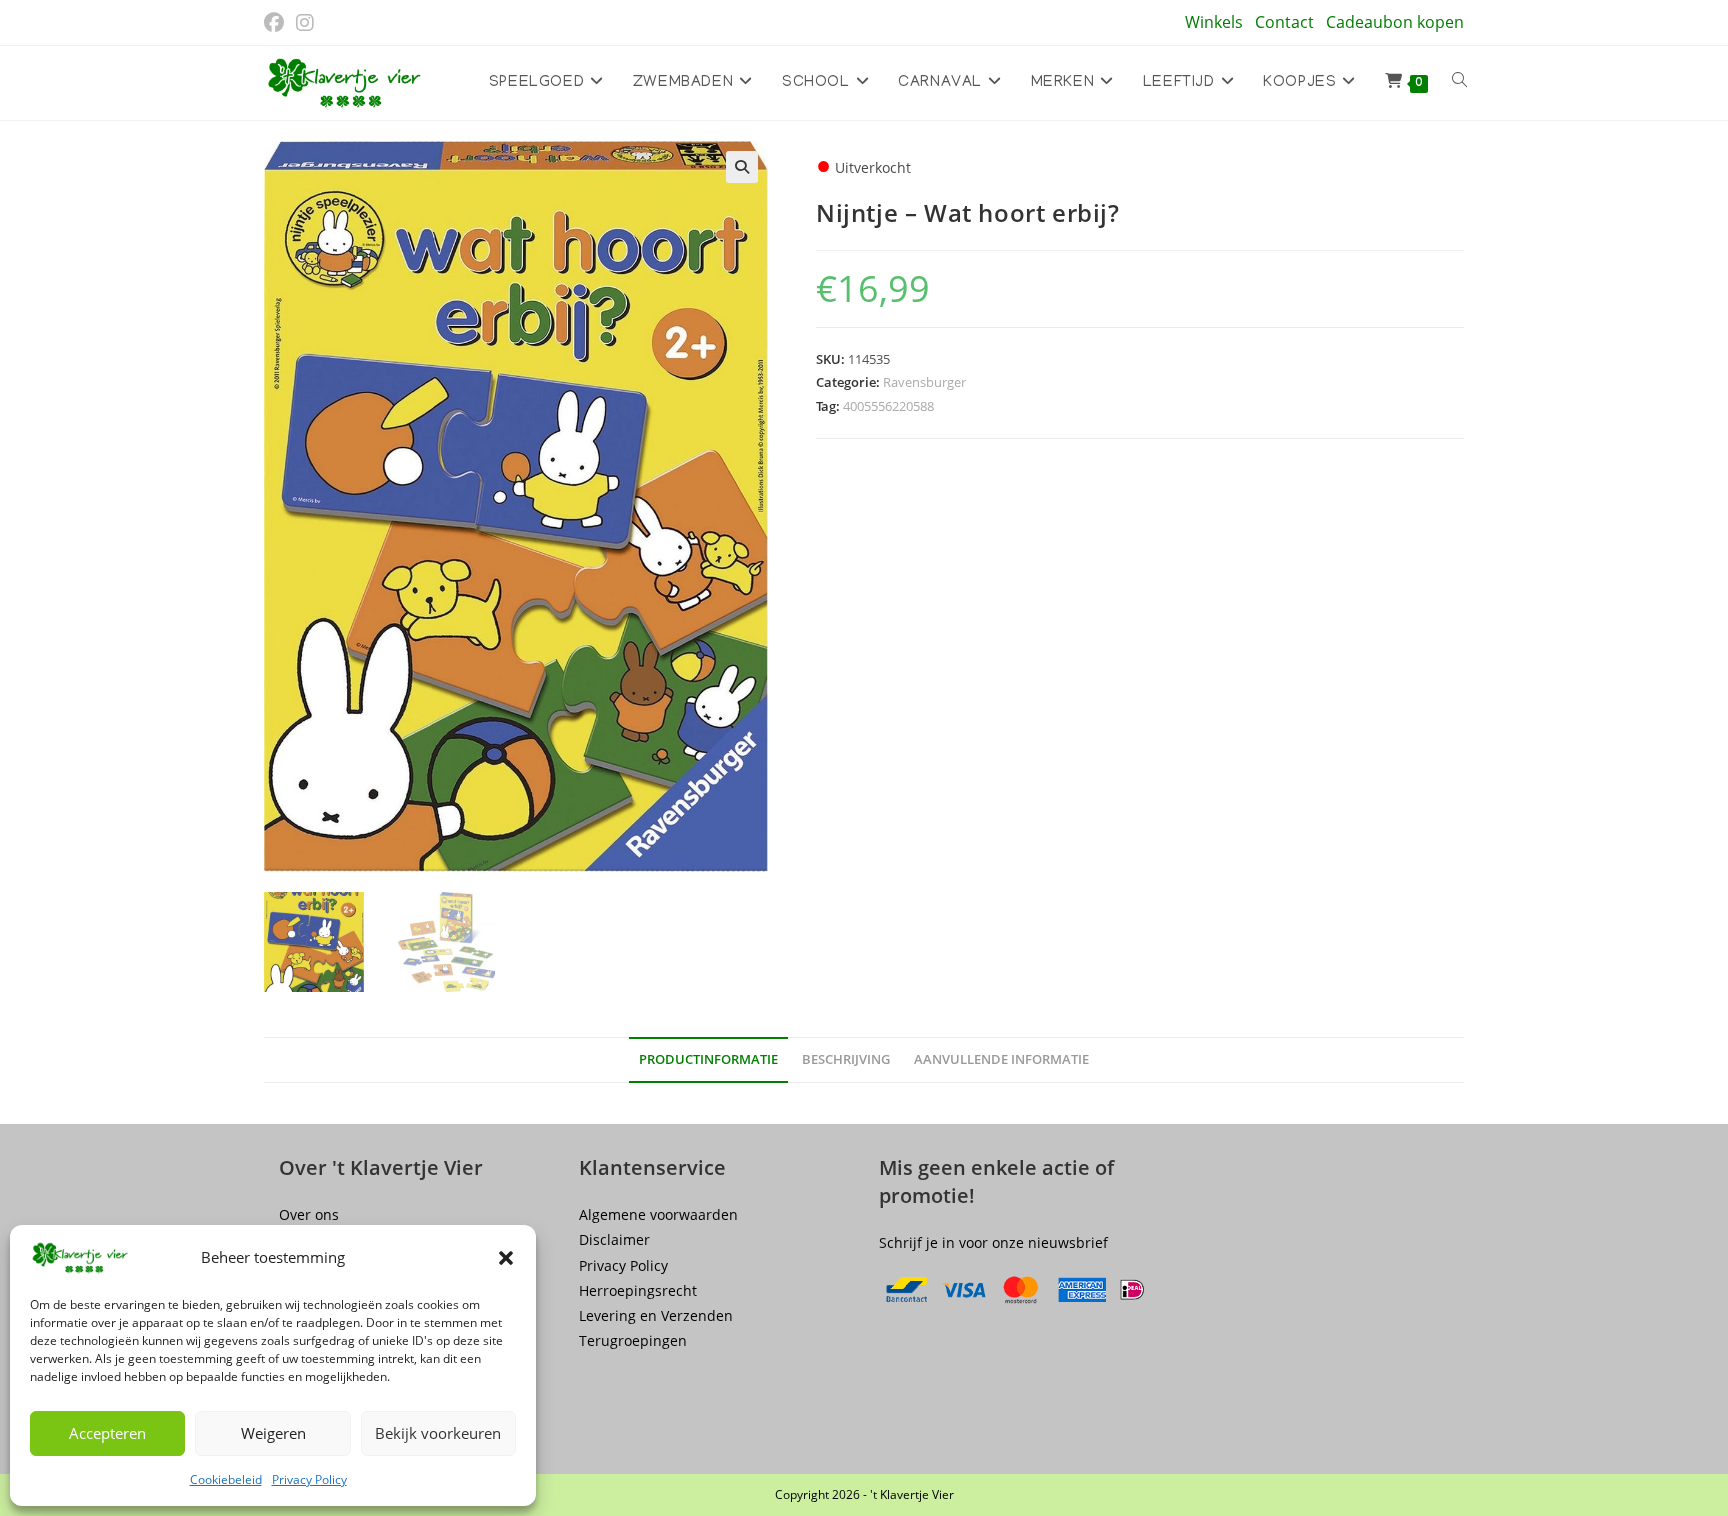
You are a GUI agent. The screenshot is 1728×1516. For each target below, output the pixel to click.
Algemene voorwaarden (658, 1214)
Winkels (1214, 22)
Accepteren (107, 1433)
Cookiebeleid (226, 1479)
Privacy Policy (309, 1479)
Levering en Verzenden (656, 1315)
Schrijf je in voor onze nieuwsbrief (993, 1242)
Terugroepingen (633, 1340)
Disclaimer (614, 1239)
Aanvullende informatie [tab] (1001, 1059)
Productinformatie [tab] (708, 1059)
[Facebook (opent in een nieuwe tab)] (277, 23)
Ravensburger (924, 382)
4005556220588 (888, 406)
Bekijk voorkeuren (438, 1433)
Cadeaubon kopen (1395, 22)
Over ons (309, 1214)
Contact (1284, 22)
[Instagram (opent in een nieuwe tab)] (305, 23)
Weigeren (273, 1433)
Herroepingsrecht (638, 1290)
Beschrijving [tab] (846, 1059)
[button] (506, 1258)
